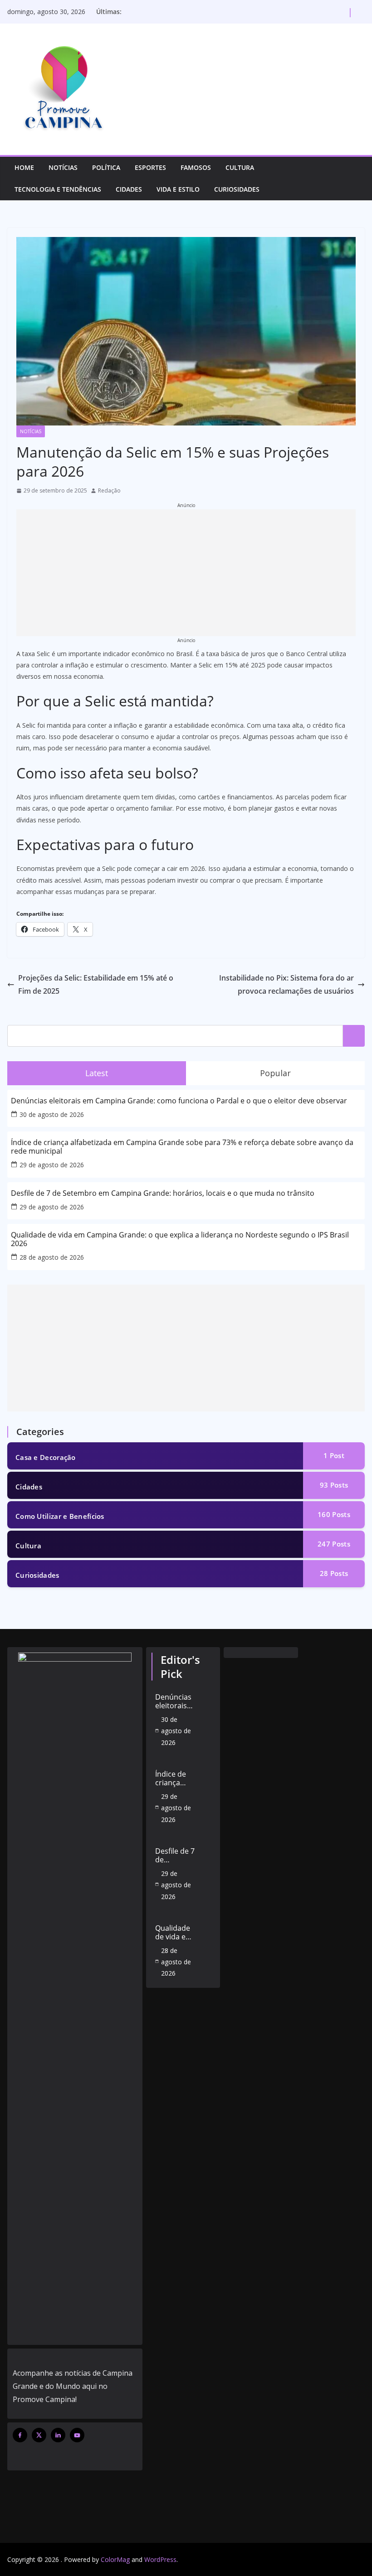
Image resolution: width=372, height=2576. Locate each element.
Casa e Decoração (46, 1457)
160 (334, 1514)
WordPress (160, 2559)
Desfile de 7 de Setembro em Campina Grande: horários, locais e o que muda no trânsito (163, 1193)
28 (334, 1573)
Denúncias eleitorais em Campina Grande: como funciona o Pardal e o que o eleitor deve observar (179, 1101)
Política (106, 167)
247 (334, 1544)
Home (24, 167)
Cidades (129, 189)
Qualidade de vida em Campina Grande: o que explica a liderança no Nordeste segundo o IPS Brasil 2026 (180, 1239)
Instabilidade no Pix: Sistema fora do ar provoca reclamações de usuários (286, 984)
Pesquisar (354, 1036)
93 (334, 1485)
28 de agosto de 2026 (52, 1257)
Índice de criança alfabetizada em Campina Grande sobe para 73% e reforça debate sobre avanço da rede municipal (182, 1147)
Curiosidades (237, 189)
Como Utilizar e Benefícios (60, 1516)
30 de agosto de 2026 (52, 1114)
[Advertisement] (186, 573)
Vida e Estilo (178, 189)
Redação (109, 491)
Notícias (63, 167)
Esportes (150, 167)
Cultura (240, 167)
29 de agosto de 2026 (52, 1165)
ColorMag (115, 2559)
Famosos (196, 167)
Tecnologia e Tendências (58, 189)
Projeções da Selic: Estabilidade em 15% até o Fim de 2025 (96, 984)
